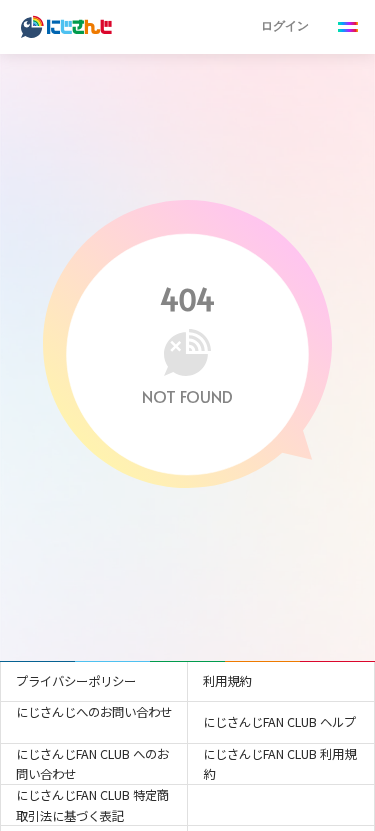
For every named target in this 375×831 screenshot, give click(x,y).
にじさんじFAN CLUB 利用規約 (279, 764)
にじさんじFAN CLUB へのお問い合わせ (92, 764)
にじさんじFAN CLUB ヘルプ (279, 722)
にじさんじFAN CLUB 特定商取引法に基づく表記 (92, 805)
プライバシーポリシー (76, 681)
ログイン (285, 25)
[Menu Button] (348, 27)
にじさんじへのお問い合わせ (94, 712)
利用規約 (227, 681)
